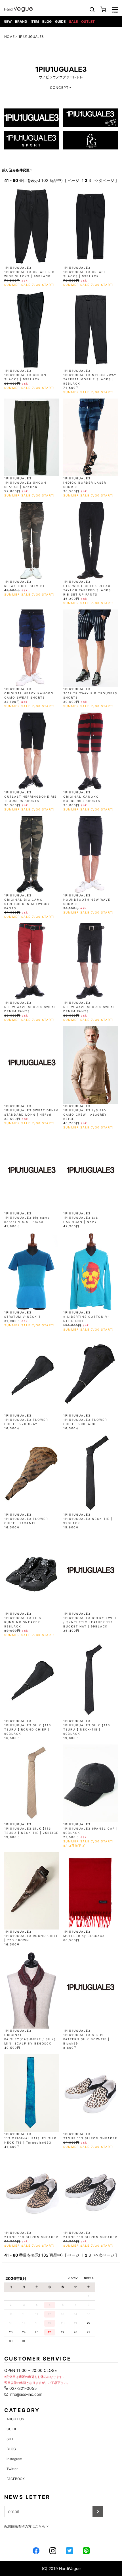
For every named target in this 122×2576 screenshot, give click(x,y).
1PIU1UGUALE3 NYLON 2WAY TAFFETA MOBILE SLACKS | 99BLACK (90, 379)
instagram (14, 2459)
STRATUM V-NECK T (23, 1317)
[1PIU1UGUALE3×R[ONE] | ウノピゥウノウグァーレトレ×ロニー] (91, 117)
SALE (73, 21)
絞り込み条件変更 (16, 170)
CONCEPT (59, 88)
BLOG (47, 21)
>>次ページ (104, 180)
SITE (10, 2439)
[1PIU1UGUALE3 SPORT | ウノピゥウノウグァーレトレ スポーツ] (31, 140)
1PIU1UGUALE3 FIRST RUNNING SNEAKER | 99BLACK (24, 1622)
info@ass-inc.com (25, 2394)
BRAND (21, 21)
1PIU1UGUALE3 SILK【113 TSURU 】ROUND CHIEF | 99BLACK (28, 1729)
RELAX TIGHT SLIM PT (25, 586)
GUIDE (60, 21)
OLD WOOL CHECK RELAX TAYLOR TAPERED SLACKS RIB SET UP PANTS (87, 590)
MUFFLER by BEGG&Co (84, 1936)
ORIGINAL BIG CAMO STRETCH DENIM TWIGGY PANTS (27, 904)
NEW (8, 21)
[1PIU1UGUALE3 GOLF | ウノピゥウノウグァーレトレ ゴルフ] (91, 140)
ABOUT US (15, 2419)
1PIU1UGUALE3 (61, 69)
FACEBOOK (16, 2479)
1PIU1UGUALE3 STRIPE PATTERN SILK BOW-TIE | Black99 (86, 2039)
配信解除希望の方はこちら (25, 2526)
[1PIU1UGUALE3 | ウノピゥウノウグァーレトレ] (31, 117)
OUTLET (88, 21)
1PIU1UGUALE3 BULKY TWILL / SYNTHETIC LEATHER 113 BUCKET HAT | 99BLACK (90, 1622)
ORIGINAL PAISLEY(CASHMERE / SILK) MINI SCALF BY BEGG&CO (30, 2039)
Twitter (12, 2469)
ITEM (35, 21)
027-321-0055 (23, 2388)
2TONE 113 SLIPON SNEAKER (90, 2138)
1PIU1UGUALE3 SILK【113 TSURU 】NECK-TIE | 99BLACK (87, 1729)
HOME (9, 37)
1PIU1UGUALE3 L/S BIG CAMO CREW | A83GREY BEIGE (85, 1114)
